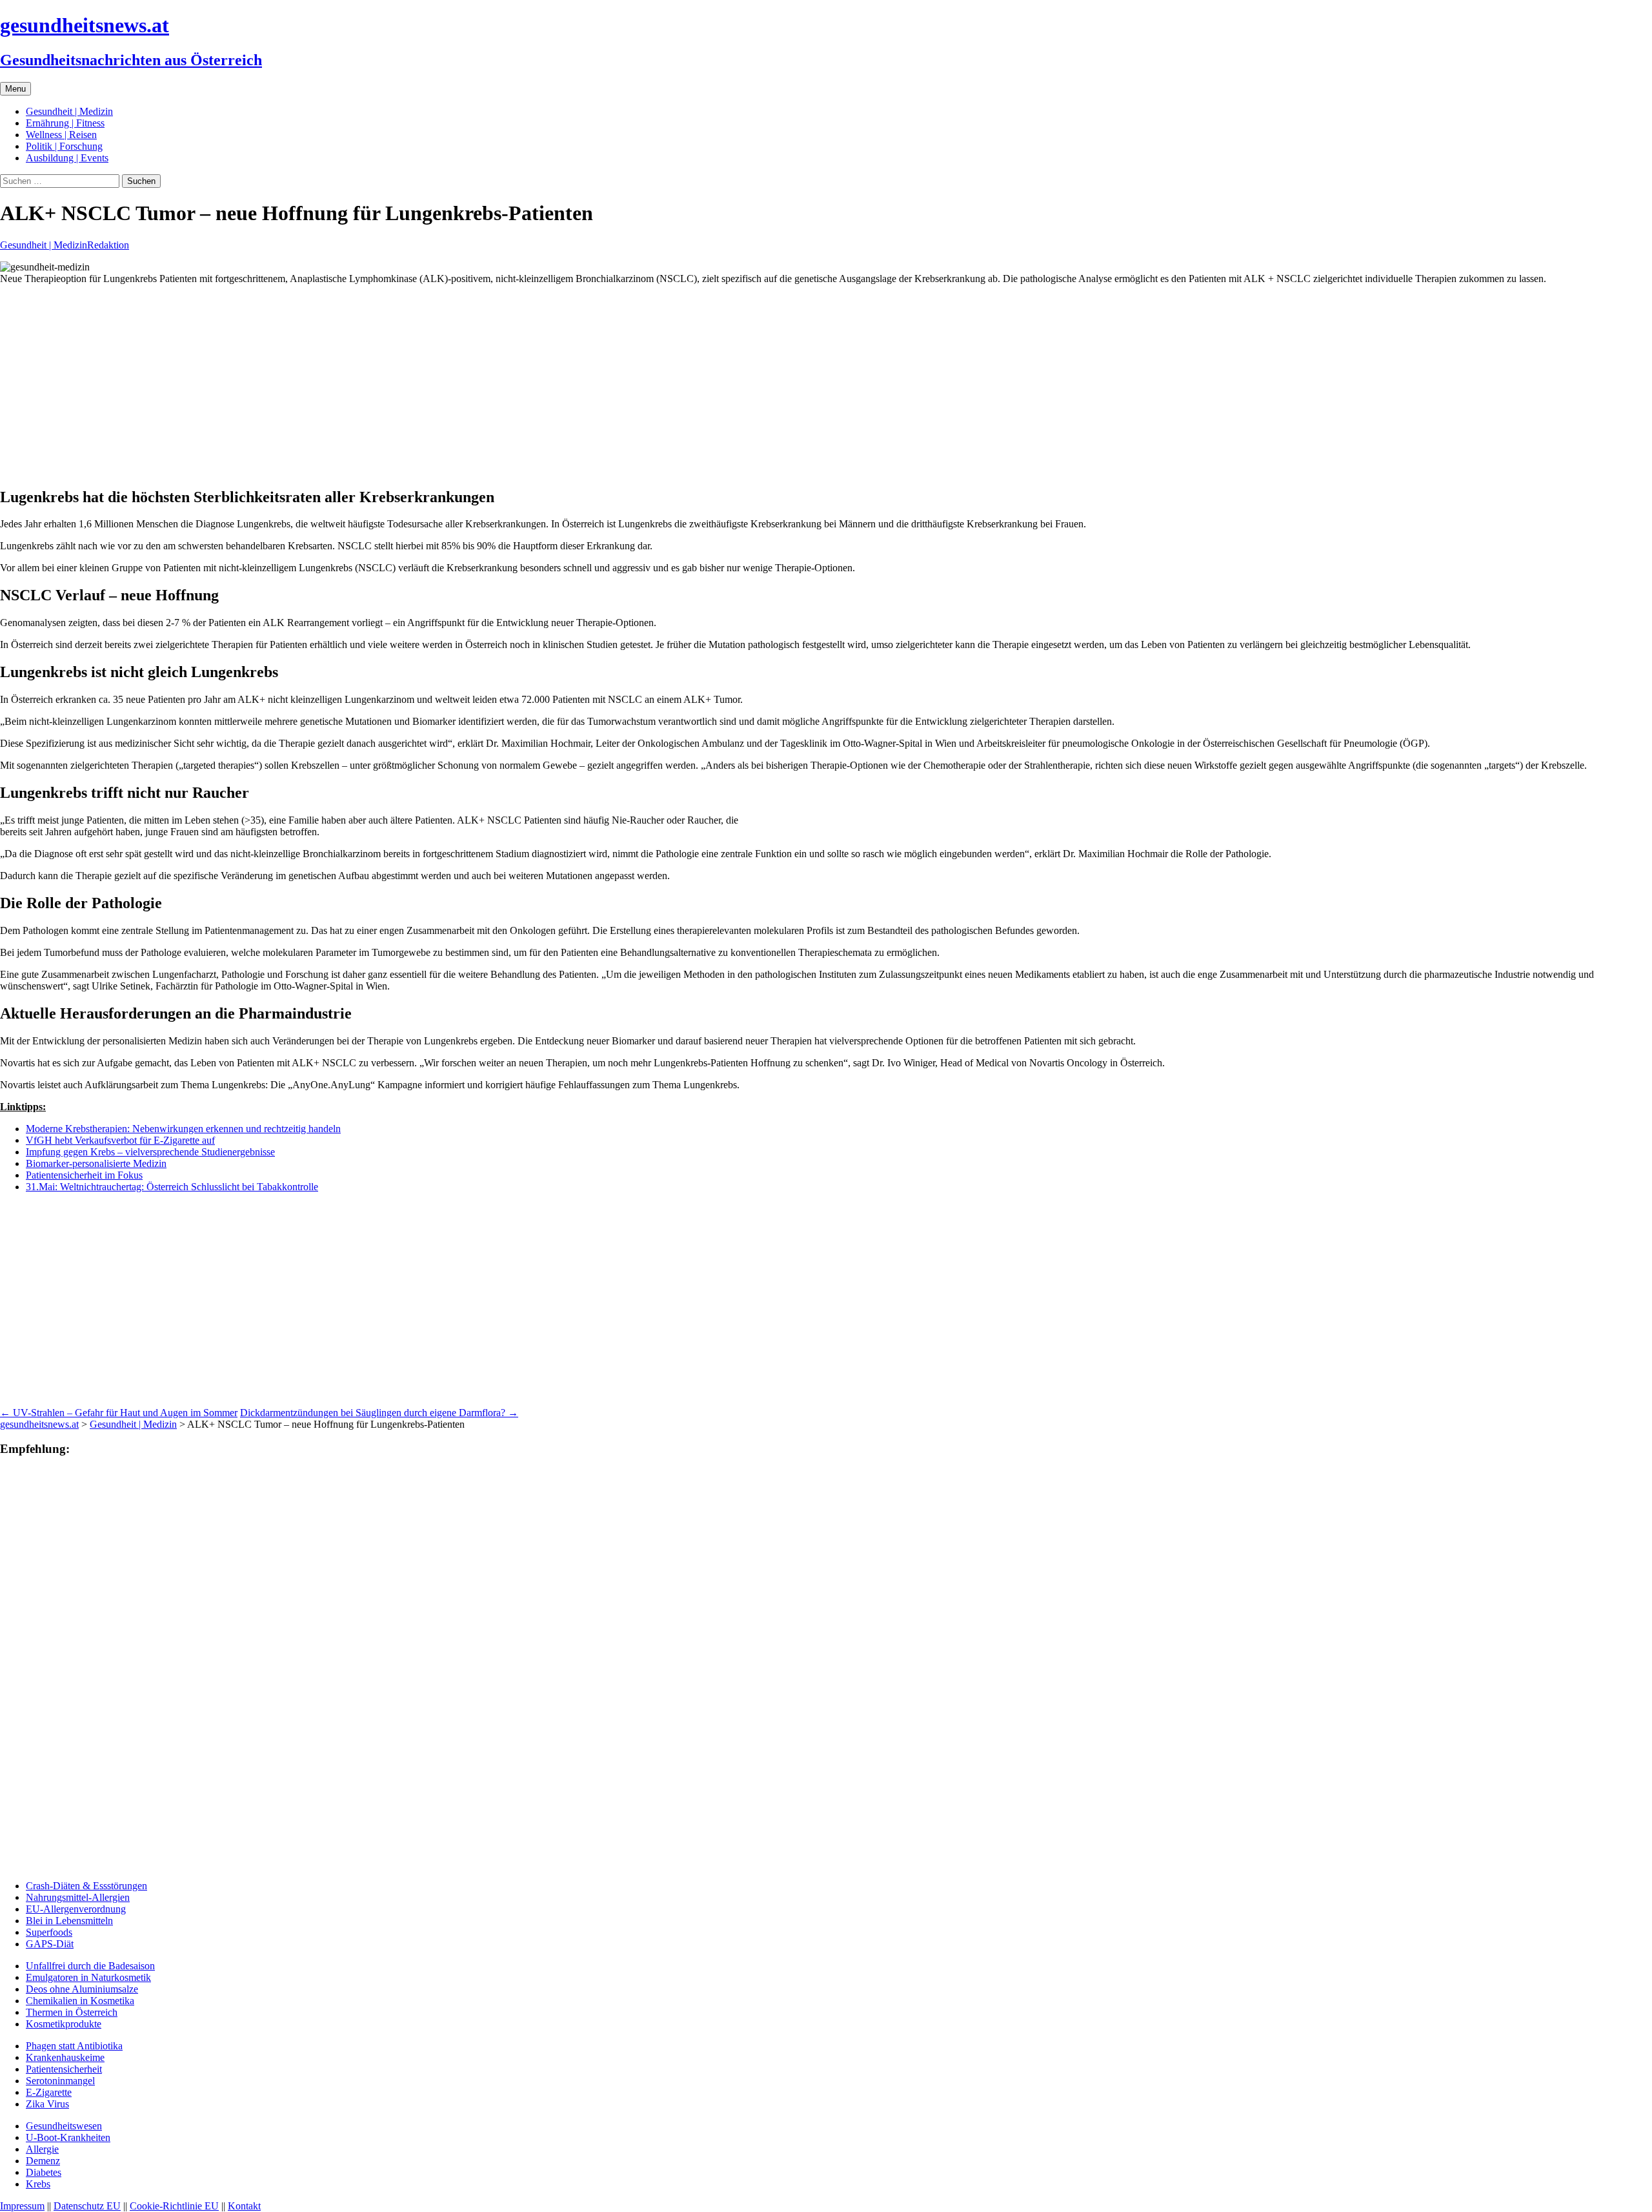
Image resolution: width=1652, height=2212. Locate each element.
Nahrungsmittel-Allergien (78, 1897)
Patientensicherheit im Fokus (84, 1175)
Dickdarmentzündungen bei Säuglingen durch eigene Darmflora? (379, 1413)
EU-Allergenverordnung (76, 1909)
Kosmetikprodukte (64, 2024)
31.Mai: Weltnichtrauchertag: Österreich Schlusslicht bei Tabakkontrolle (172, 1187)
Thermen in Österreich (72, 2012)
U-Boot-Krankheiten (68, 2137)
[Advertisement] (387, 385)
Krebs (38, 2184)
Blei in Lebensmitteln (69, 1921)
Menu (15, 89)
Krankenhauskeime (65, 2057)
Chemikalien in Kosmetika (80, 2001)
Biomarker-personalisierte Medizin (96, 1163)
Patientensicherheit (64, 2069)
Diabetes (44, 2172)
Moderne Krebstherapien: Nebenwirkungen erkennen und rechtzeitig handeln (183, 1129)
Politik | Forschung (64, 146)
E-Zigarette (49, 2092)
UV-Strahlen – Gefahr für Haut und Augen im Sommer (119, 1413)
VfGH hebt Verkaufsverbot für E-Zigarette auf (120, 1140)
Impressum (22, 2206)
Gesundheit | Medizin (69, 111)
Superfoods (49, 1932)
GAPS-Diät (50, 1944)
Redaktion (108, 245)
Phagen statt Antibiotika (74, 2046)
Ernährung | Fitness (65, 123)
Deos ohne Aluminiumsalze (82, 1989)
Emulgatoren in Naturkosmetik (88, 1977)
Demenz (43, 2161)
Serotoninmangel (60, 2081)
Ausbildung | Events (67, 158)
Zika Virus (47, 2104)
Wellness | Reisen (61, 135)
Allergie (42, 2149)
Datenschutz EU (87, 2206)
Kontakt (244, 2206)
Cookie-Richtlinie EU (174, 2206)
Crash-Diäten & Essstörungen (86, 1886)
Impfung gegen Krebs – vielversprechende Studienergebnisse (150, 1152)
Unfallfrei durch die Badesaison (90, 1966)
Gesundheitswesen (64, 2126)
